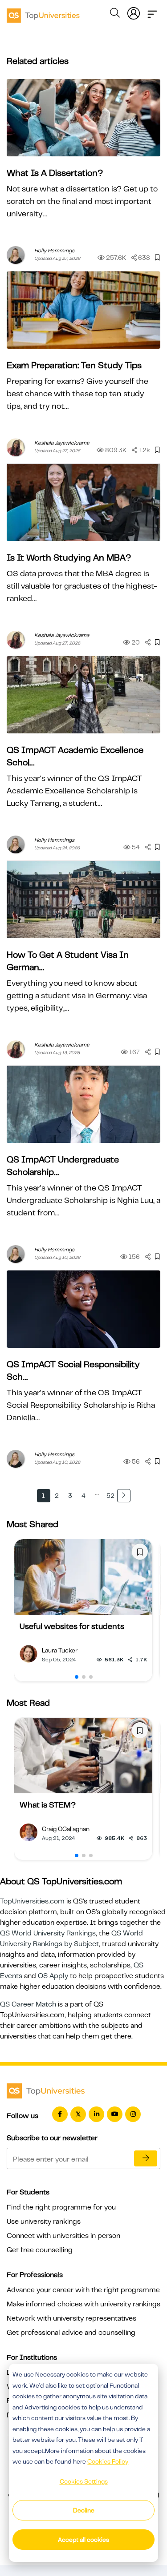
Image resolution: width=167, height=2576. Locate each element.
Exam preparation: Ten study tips (74, 365)
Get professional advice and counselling (71, 2333)
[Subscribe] (146, 2158)
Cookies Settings (84, 2481)
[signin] (134, 12)
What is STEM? (48, 1805)
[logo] (43, 12)
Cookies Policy (108, 2461)
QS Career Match (28, 2004)
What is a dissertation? (55, 173)
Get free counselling (40, 2250)
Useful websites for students (72, 1626)
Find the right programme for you (61, 2207)
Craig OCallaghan (66, 1829)
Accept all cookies (83, 2540)
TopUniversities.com (32, 1901)
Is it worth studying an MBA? (69, 558)
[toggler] (152, 12)
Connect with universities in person (63, 2236)
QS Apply (53, 1976)
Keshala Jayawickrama (62, 443)
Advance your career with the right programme (83, 2290)
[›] (124, 1496)
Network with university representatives (71, 2318)
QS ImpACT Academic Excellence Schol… (75, 756)
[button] (77, 1677)
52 (110, 1496)
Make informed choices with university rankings (83, 2304)
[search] (115, 14)
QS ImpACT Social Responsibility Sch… (73, 1371)
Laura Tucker (60, 1650)
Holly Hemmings (54, 251)
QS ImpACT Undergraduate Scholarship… (63, 1166)
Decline (84, 2510)
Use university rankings (44, 2222)
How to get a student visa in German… (68, 961)
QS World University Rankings (48, 1933)
